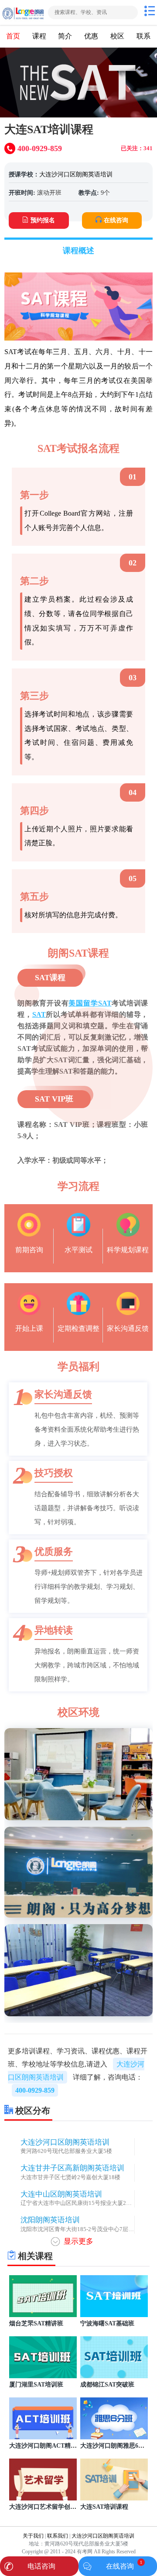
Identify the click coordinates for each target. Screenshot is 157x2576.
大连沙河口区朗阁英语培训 (76, 174)
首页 (13, 36)
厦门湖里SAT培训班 (36, 2384)
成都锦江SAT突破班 (107, 2384)
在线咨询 (116, 220)
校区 (117, 36)
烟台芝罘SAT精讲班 (36, 2323)
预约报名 (43, 220)
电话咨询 (41, 2566)
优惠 (91, 36)
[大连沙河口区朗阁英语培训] (23, 12)
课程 (39, 36)
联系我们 (58, 2536)
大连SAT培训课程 (104, 2507)
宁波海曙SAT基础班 (107, 2323)
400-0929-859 (35, 2090)
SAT (105, 1003)
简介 (65, 36)
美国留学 (83, 1003)
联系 (143, 36)
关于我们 (33, 2536)
